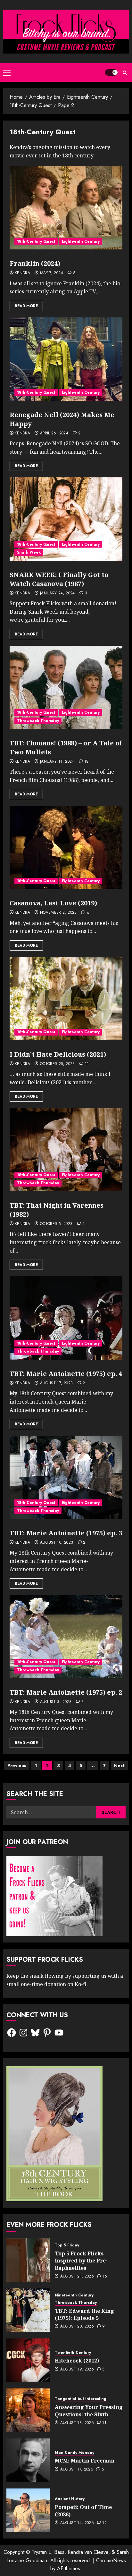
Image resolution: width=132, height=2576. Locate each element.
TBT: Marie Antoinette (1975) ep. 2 (66, 1692)
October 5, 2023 (56, 1224)
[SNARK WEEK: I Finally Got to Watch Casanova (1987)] (66, 519)
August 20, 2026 (77, 2327)
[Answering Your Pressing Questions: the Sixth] (28, 2410)
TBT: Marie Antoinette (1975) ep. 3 (66, 1533)
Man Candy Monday (74, 2453)
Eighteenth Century (81, 241)
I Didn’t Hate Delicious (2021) (58, 1054)
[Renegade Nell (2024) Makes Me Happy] (66, 359)
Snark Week (29, 552)
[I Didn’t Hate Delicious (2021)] (66, 999)
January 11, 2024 (57, 762)
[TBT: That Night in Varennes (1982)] (66, 1150)
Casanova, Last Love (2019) (53, 903)
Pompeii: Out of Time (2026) (83, 2511)
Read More (26, 306)
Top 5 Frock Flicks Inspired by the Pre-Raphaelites (81, 2261)
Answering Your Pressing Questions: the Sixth (89, 2411)
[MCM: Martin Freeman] (28, 2460)
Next (119, 1766)
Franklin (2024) (35, 263)
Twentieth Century (73, 2353)
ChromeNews (111, 2560)
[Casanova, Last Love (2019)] (66, 847)
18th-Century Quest (36, 241)
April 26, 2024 (54, 433)
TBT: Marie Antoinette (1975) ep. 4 (66, 1374)
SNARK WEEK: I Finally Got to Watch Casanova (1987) (59, 579)
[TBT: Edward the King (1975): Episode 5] (28, 2310)
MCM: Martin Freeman (85, 2461)
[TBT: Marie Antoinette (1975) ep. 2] (66, 1637)
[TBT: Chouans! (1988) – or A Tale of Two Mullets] (66, 687)
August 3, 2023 (56, 1702)
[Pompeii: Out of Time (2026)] (28, 2510)
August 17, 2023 (56, 1383)
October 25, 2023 (58, 1064)
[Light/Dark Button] (111, 72)
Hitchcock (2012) (77, 2361)
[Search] (125, 73)
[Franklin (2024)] (66, 208)
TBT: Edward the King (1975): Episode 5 (84, 2314)
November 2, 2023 (58, 913)
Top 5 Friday (67, 2245)
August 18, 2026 (77, 2423)
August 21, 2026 (77, 2277)
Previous (17, 1766)
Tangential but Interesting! (81, 2399)
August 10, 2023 (57, 1543)
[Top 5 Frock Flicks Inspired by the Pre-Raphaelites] (28, 2260)
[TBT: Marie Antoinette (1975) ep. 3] (66, 1477)
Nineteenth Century (74, 2295)
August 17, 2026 (77, 2470)
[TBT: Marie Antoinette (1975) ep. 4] (66, 1318)
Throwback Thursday (38, 721)
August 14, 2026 (77, 2523)
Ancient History (70, 2499)
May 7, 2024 (52, 273)
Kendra (22, 273)
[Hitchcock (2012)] (28, 2360)
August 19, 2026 (77, 2370)
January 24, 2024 (58, 593)
